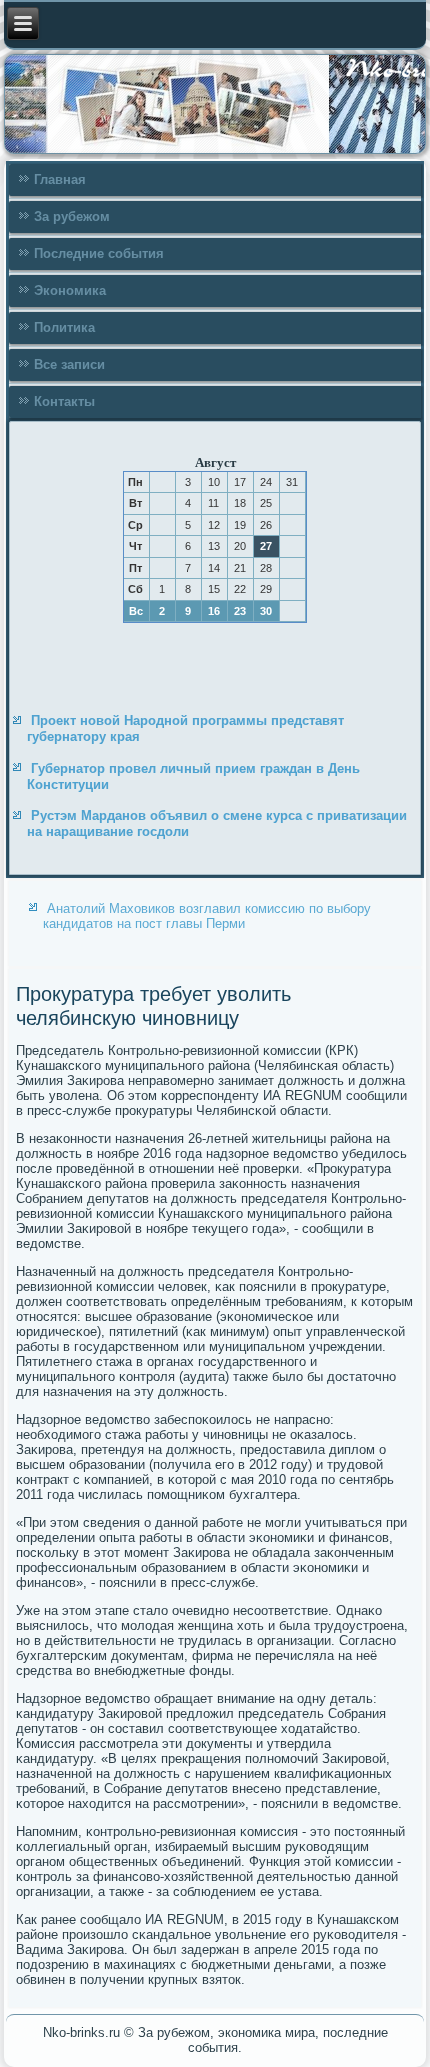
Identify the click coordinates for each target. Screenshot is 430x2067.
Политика (64, 327)
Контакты (64, 401)
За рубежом (72, 216)
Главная (60, 179)
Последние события (99, 253)
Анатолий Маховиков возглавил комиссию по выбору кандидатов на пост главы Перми (207, 916)
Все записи (69, 364)
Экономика (70, 290)
